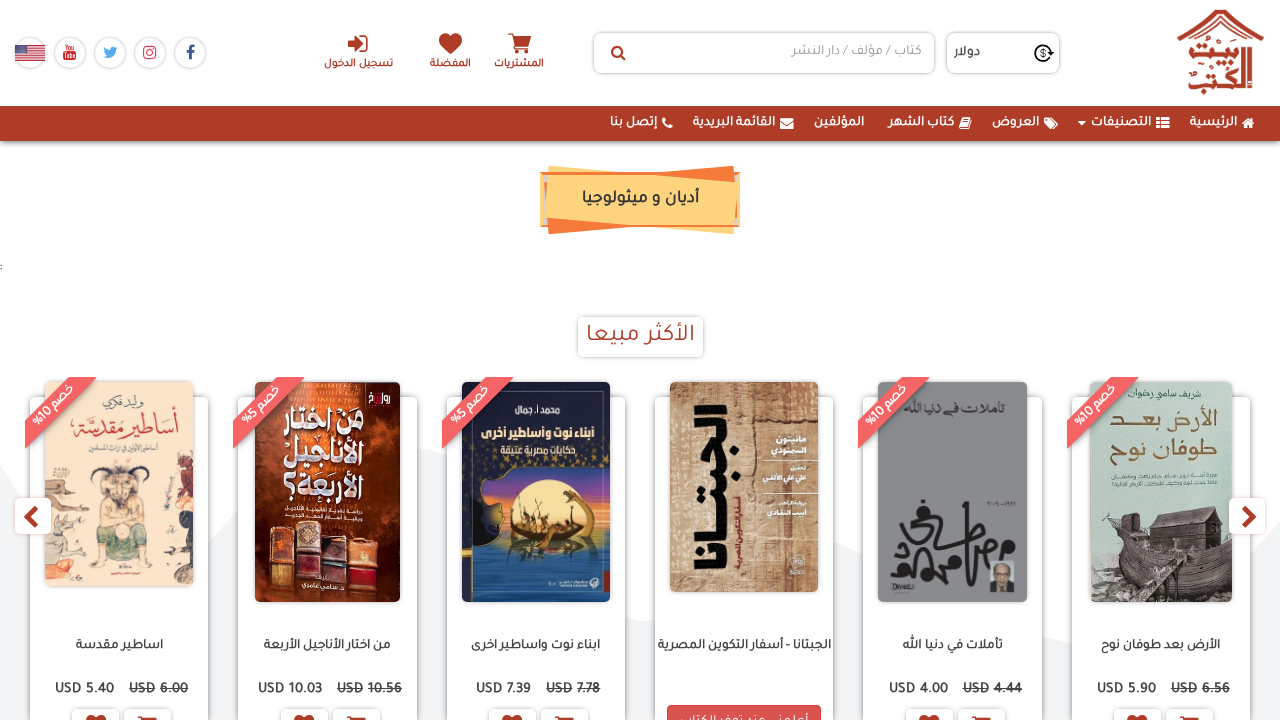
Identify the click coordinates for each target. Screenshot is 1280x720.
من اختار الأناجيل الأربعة (327, 646)
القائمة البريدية (734, 123)
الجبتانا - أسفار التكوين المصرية (744, 646)
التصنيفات (1121, 123)
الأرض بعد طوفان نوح (1160, 646)
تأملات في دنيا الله (953, 646)
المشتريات (519, 64)
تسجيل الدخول (358, 64)
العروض (1015, 123)
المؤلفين (839, 123)
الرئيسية (1213, 123)
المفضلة (450, 64)
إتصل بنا (633, 123)
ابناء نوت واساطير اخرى (535, 646)
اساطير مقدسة (119, 646)
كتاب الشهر (921, 123)
